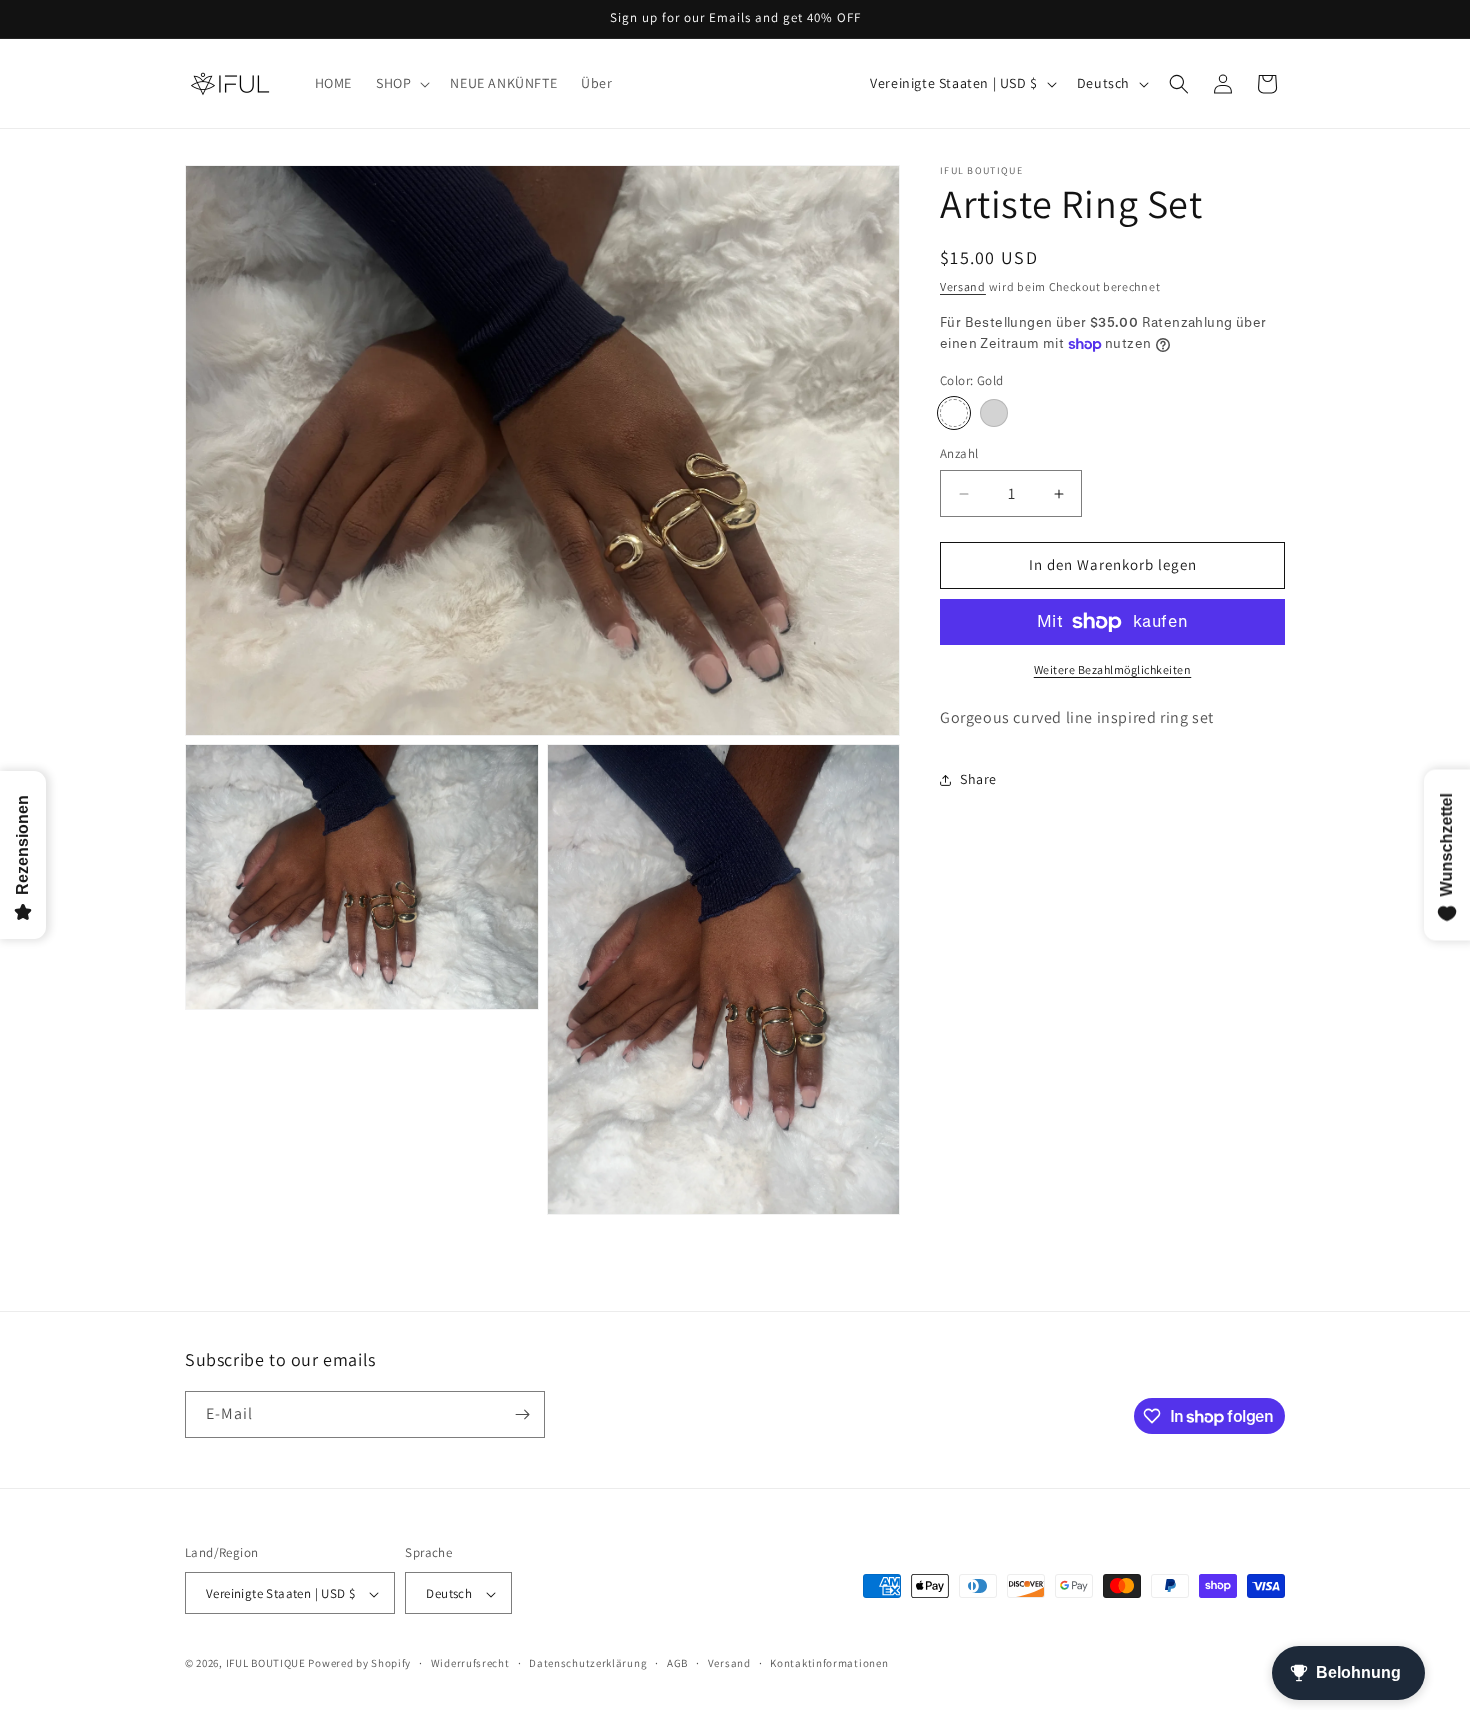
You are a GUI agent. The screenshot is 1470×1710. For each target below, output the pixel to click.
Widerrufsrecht (470, 1663)
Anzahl (959, 454)
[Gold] (954, 414)
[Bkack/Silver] (994, 414)
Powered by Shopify (359, 1664)
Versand (963, 286)
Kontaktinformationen (829, 1663)
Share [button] (978, 779)
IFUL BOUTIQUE (266, 1664)
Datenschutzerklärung (588, 1663)
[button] (401, 83)
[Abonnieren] (522, 1414)
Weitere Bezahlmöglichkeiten (1113, 669)
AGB (677, 1663)
